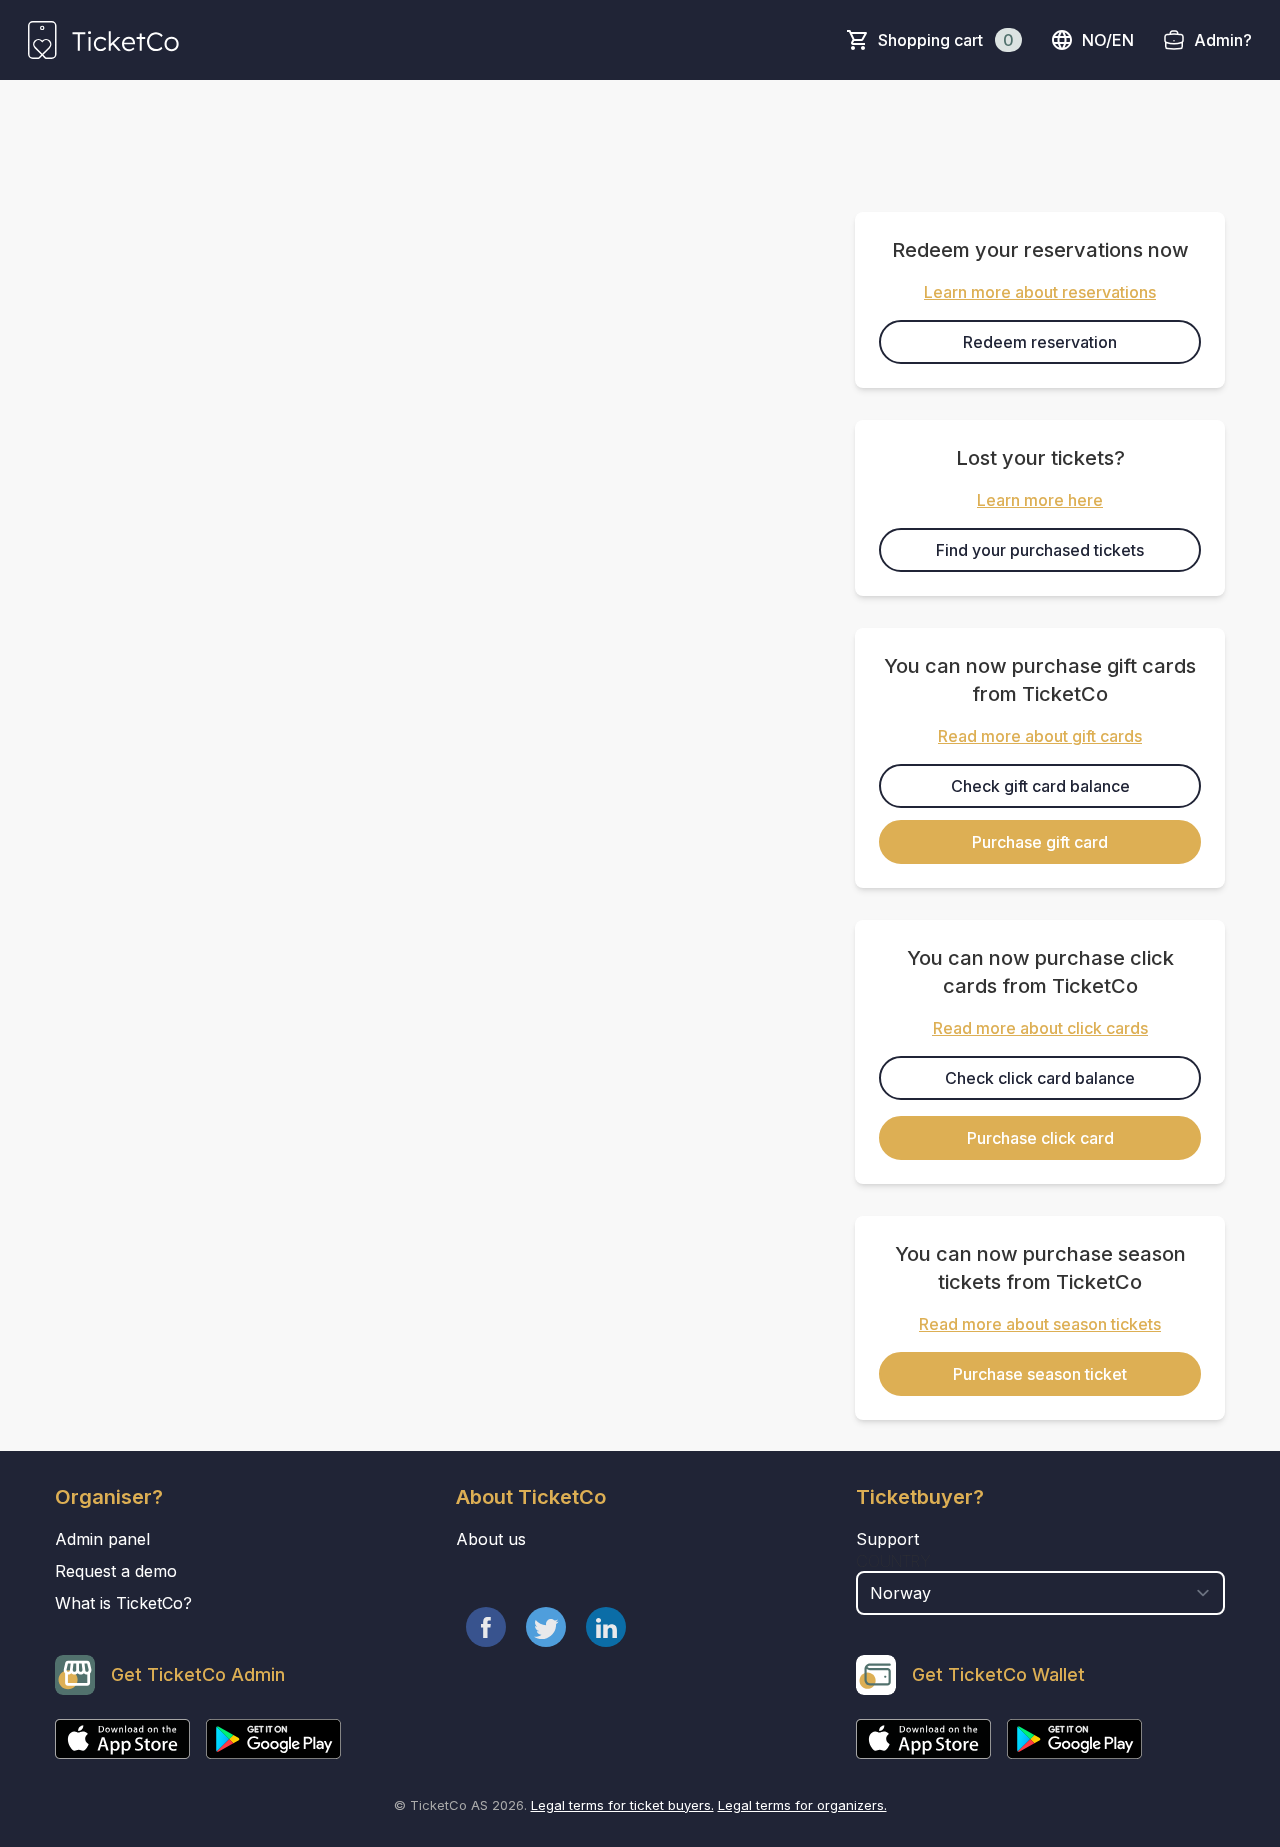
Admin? (1223, 40)
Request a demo (116, 1571)
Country (893, 1561)
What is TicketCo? (123, 1603)
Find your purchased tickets (1040, 550)
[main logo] (103, 40)
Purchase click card (1040, 1138)
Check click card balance (1040, 1078)
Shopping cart (946, 40)
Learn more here (1040, 500)
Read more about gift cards (1040, 736)
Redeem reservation (1040, 342)
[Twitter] (546, 1627)
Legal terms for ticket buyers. (622, 1805)
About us (491, 1539)
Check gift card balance (1040, 786)
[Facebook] (486, 1627)
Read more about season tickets (1040, 1324)
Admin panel (102, 1539)
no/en (1108, 40)
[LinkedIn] (606, 1627)
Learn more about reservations (1040, 292)
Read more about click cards (1040, 1028)
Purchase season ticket (1040, 1374)
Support (887, 1539)
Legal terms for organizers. (802, 1805)
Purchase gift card (1040, 842)
